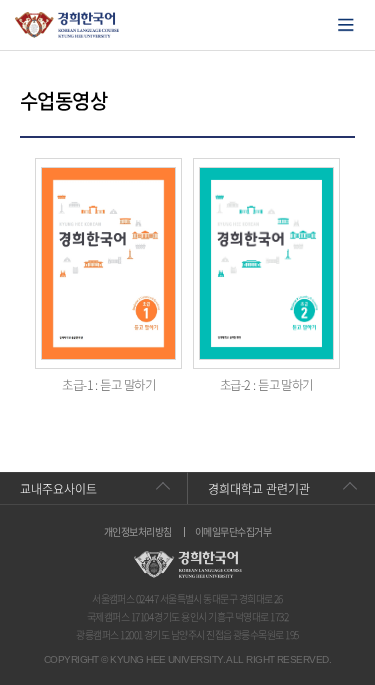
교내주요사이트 (58, 489)
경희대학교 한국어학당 (67, 25)
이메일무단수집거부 (233, 532)
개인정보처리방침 (138, 532)
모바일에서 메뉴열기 (346, 25)
